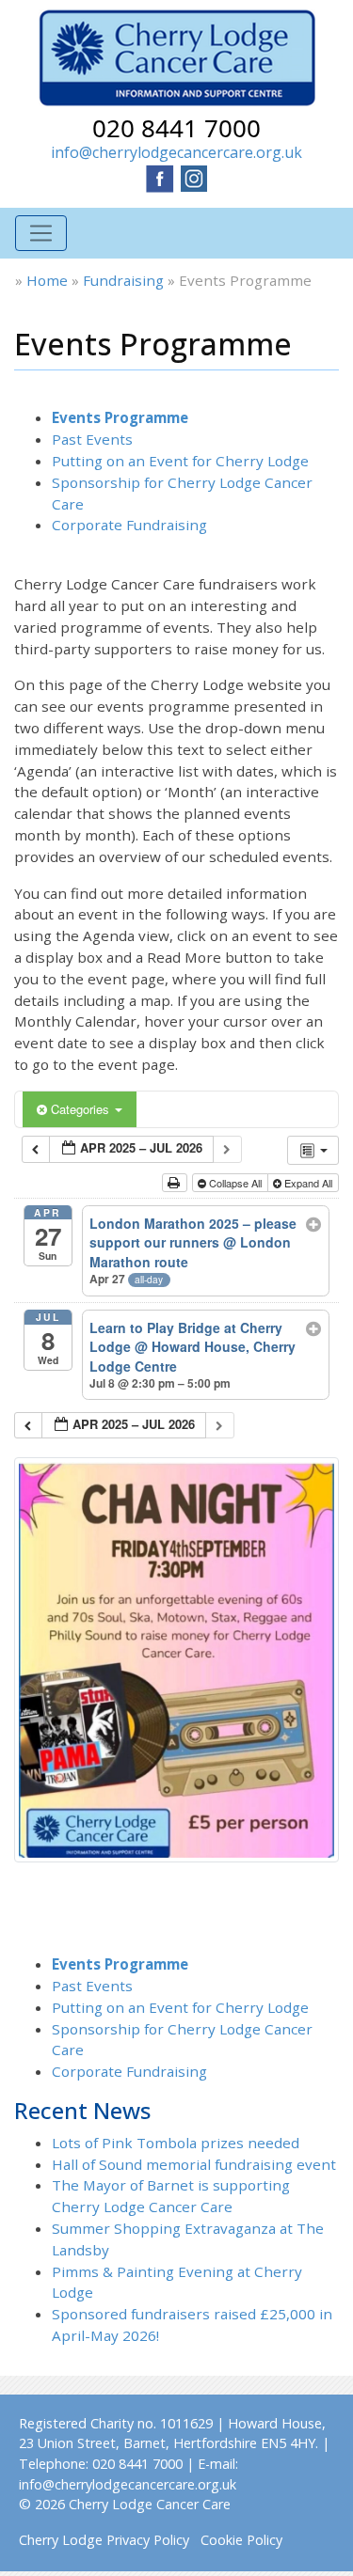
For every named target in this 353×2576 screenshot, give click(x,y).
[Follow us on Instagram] (194, 177)
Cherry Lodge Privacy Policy (104, 2540)
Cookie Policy (241, 2540)
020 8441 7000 (176, 128)
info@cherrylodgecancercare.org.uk (176, 152)
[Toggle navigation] (41, 234)
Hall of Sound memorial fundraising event (194, 2164)
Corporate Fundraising (129, 525)
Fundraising (123, 280)
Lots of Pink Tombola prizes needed (176, 2143)
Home (47, 280)
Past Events (92, 439)
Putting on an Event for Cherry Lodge (180, 461)
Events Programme (120, 417)
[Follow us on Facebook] (160, 177)
